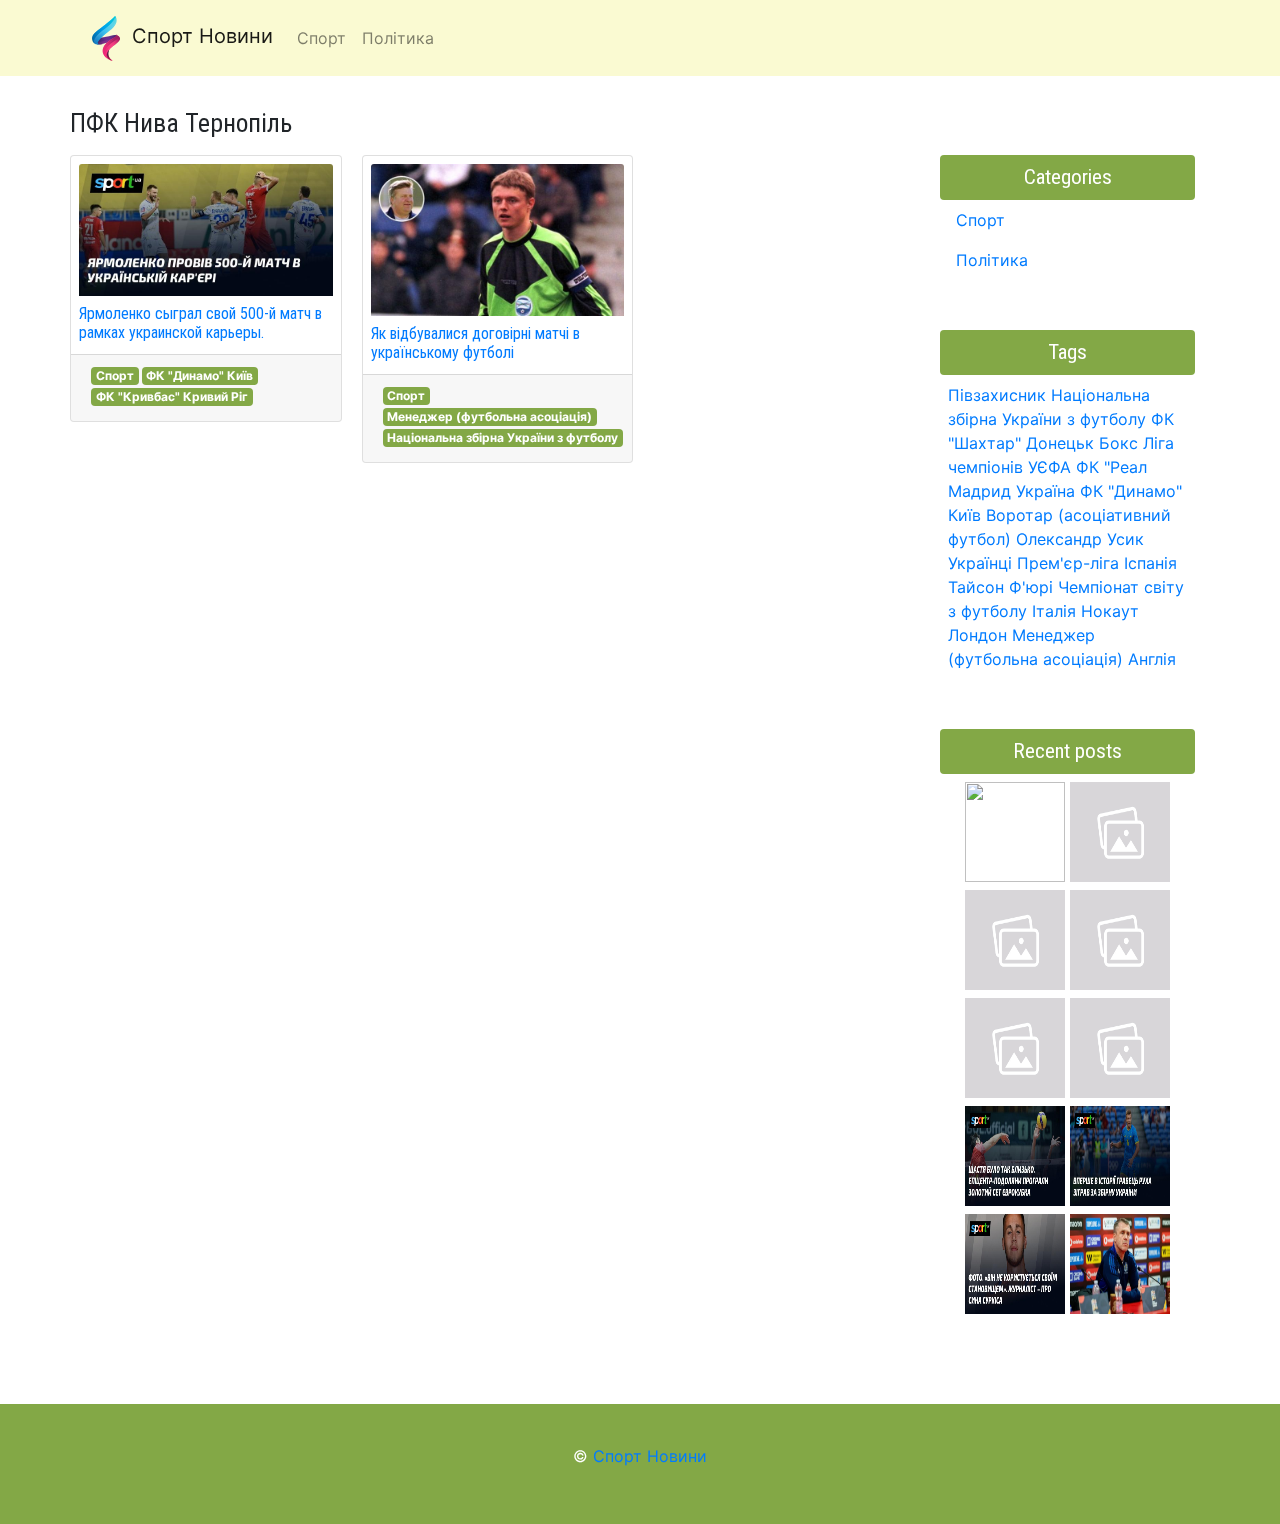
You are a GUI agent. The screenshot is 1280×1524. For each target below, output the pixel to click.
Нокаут (1110, 611)
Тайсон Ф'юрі (1000, 587)
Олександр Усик (1080, 539)
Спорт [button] (321, 38)
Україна (1045, 491)
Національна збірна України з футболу (502, 437)
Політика (992, 260)
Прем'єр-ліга (1068, 563)
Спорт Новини (199, 36)
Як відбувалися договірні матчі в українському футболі (475, 343)
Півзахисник (997, 395)
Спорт (115, 375)
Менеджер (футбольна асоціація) (489, 416)
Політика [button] (398, 38)
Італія (1054, 611)
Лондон (977, 635)
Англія (1152, 659)
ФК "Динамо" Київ (199, 375)
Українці (980, 563)
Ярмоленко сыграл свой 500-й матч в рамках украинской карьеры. (200, 323)
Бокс (1118, 443)
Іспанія (1150, 563)
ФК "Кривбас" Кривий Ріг (172, 396)
